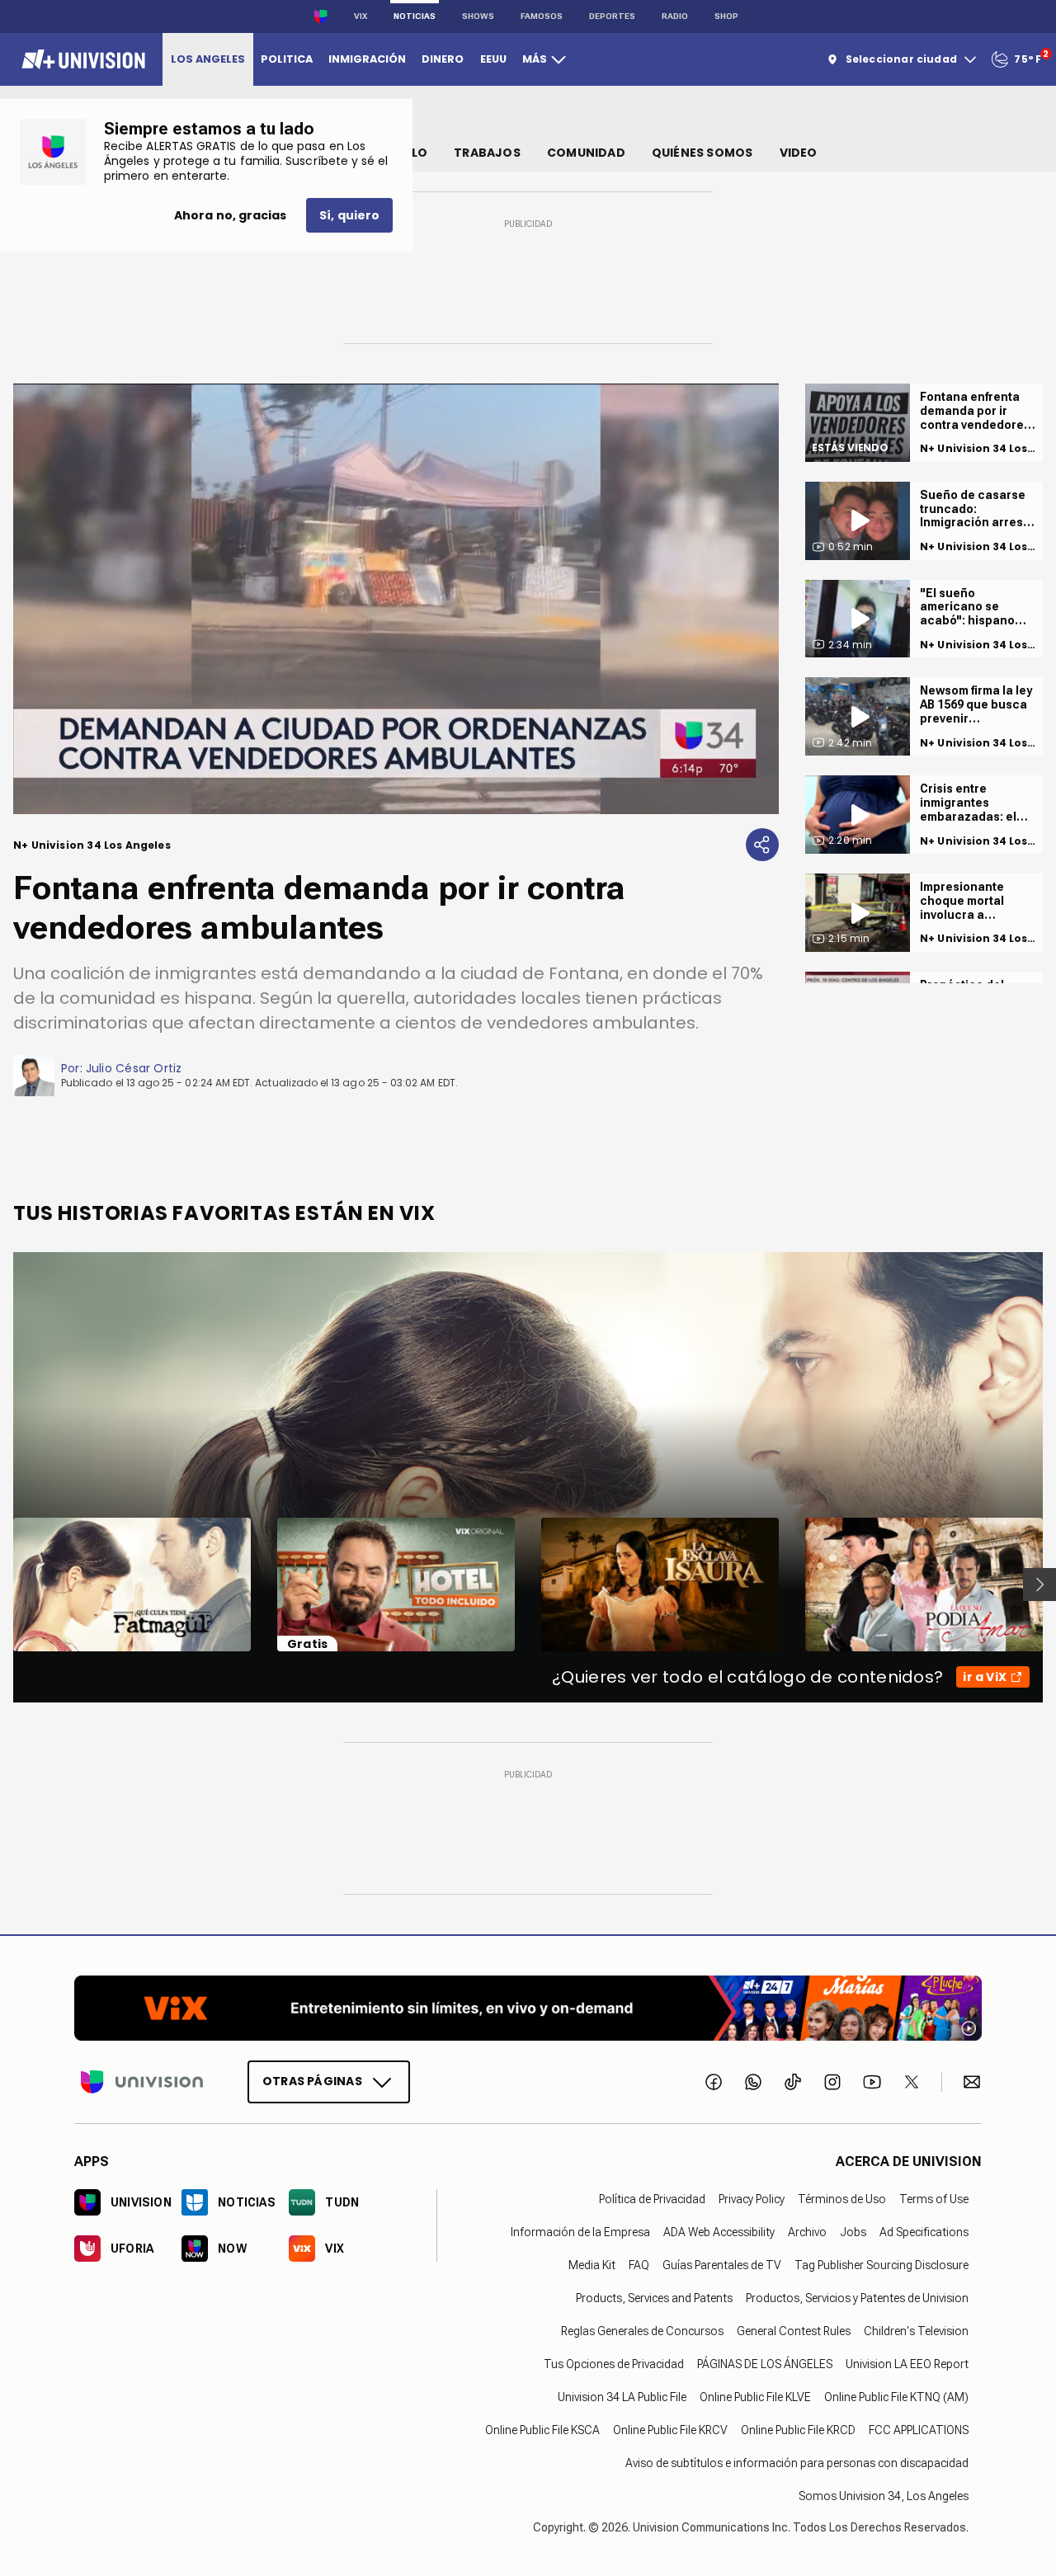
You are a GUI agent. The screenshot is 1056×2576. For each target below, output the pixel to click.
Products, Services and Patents (654, 2298)
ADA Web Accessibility (719, 2232)
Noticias (415, 16)
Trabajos (487, 153)
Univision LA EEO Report (907, 2364)
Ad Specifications (924, 2232)
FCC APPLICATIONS (919, 2430)
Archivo (807, 2232)
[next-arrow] (1039, 1585)
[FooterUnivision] (142, 2082)
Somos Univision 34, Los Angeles (884, 2496)
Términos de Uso (842, 2199)
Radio (675, 16)
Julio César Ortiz (134, 1068)
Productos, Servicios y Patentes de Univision (857, 2298)
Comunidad (586, 153)
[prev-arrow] (3, 1585)
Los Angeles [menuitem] (208, 59)
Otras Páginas (312, 2081)
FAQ (639, 2265)
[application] (396, 599)
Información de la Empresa (580, 2232)
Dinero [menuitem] (443, 59)
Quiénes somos (702, 153)
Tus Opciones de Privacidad (614, 2364)
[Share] (762, 845)
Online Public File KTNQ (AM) (896, 2397)
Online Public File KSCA (542, 2430)
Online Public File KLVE (755, 2397)
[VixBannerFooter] (528, 2008)
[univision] (81, 59)
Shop (726, 16)
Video (799, 153)
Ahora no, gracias (230, 215)
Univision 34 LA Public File (622, 2397)
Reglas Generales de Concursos (642, 2331)
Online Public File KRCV (670, 2430)
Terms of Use (934, 2199)
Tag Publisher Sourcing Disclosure (882, 2265)
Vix (361, 16)
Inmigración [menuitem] (367, 59)
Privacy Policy (752, 2199)
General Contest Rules (794, 2331)
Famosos (542, 16)
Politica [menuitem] (287, 59)
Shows (478, 16)
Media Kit (592, 2265)
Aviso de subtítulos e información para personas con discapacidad (797, 2463)
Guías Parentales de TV (722, 2265)
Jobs (853, 2232)
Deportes (612, 16)
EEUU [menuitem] (493, 59)
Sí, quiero (349, 215)
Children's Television (916, 2331)
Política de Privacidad (652, 2199)
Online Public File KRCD (798, 2430)
